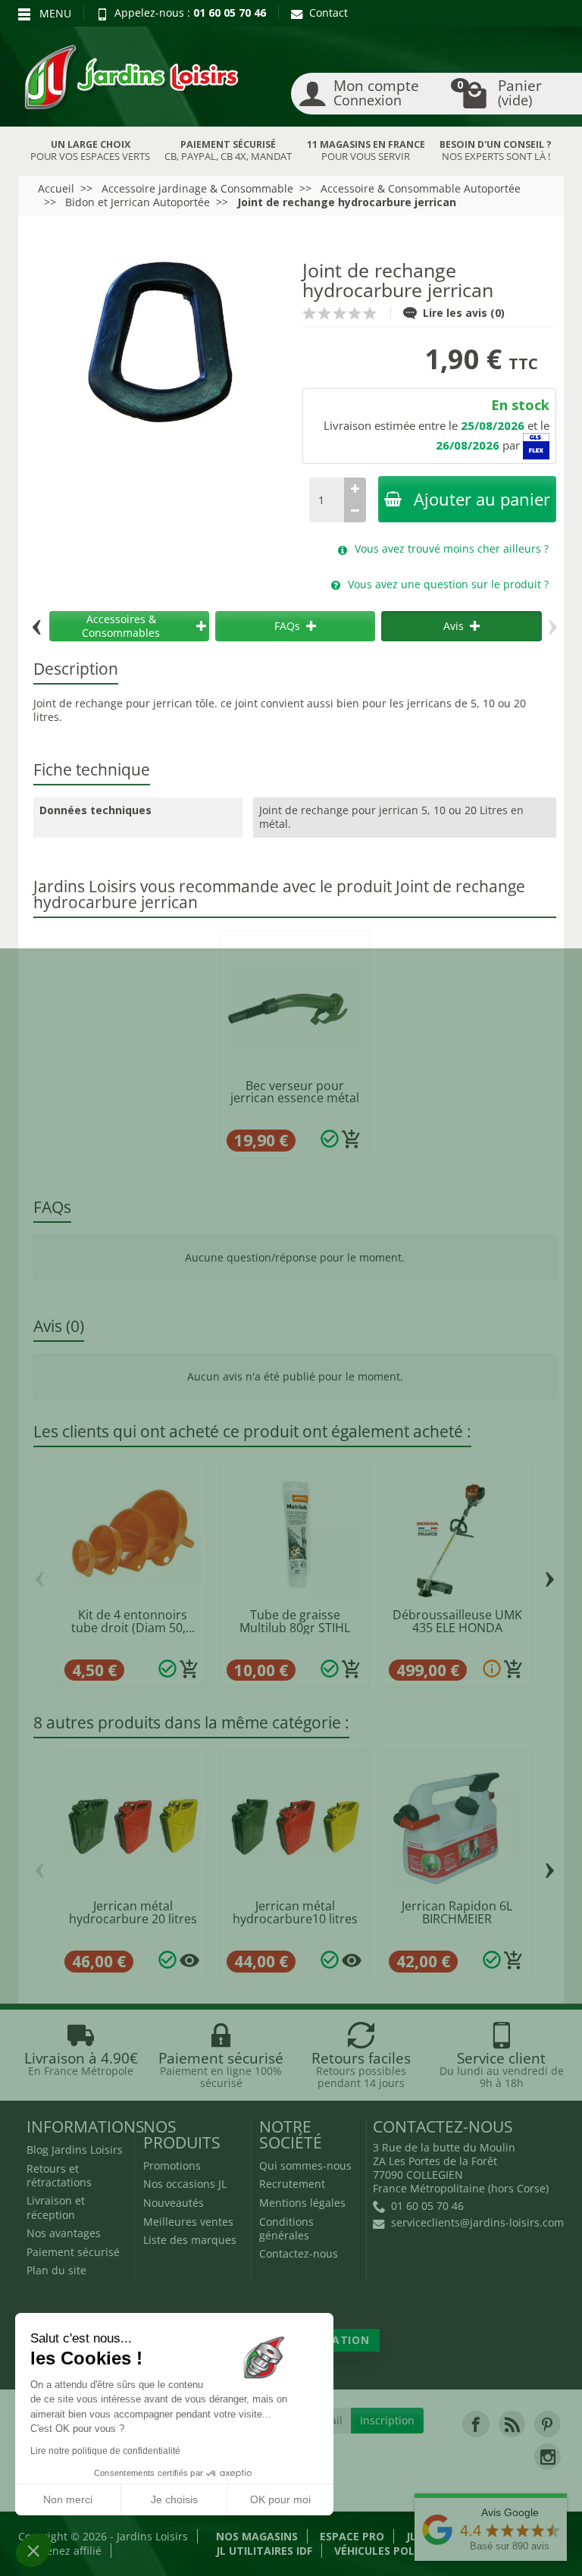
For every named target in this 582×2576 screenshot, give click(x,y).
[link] (476, 2424)
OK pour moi (280, 2499)
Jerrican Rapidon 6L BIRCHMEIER (457, 1912)
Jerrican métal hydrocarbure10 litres (295, 1912)
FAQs (287, 626)
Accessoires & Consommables (121, 626)
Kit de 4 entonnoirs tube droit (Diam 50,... (133, 1621)
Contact (329, 13)
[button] (33, 2550)
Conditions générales (286, 2228)
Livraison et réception (56, 2207)
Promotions (172, 2165)
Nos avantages (64, 2233)
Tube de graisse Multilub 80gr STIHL (295, 1621)
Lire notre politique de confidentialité (105, 2451)
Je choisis (174, 2499)
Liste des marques (190, 2240)
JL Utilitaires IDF (264, 2551)
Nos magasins (257, 2536)
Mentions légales (302, 2203)
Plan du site (56, 2270)
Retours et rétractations (59, 2175)
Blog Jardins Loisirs (75, 2150)
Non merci (68, 2499)
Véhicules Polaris (386, 2551)
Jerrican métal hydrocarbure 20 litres (133, 1912)
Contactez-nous (299, 2253)
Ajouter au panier (482, 499)
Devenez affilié (64, 2551)
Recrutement (292, 2184)
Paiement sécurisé (73, 2252)
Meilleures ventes (188, 2222)
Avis (454, 626)
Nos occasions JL (185, 2184)
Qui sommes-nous (305, 2165)
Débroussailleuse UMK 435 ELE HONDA (457, 1621)
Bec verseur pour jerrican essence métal (295, 1092)
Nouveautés (174, 2203)
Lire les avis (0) (464, 313)
